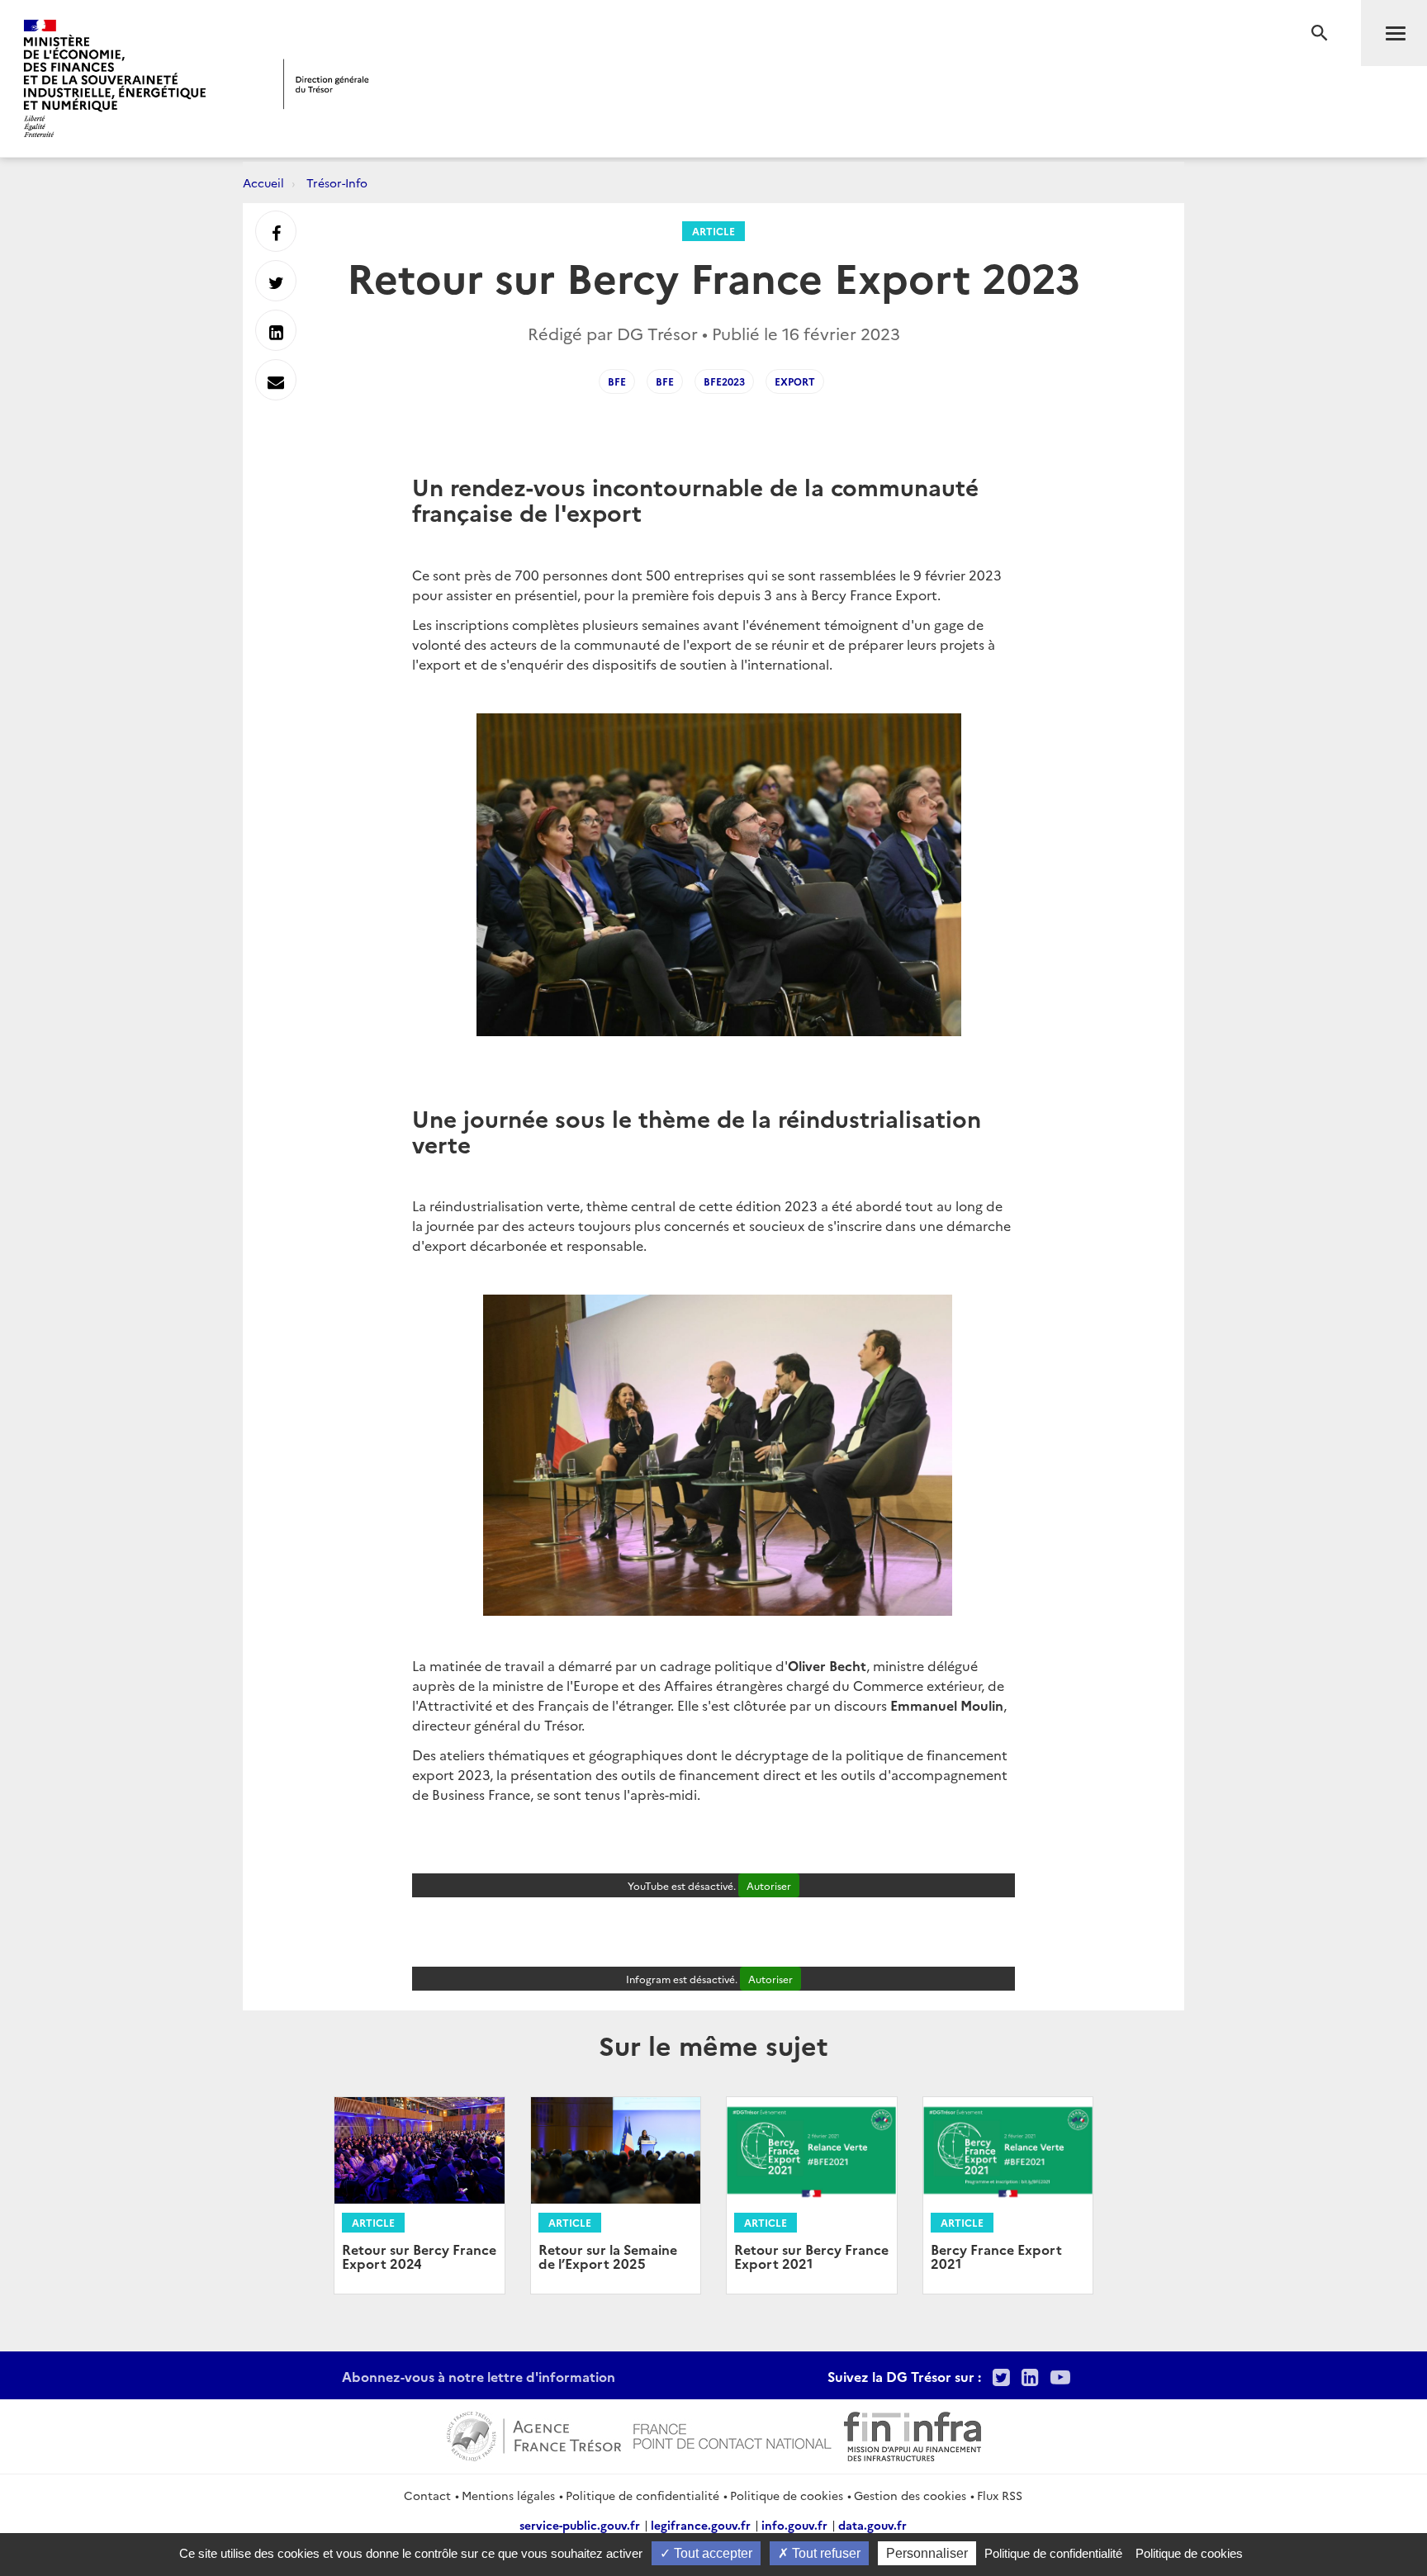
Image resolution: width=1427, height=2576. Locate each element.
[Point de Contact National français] (732, 2434)
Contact (427, 2495)
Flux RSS (1000, 2495)
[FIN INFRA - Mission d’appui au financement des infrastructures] (913, 2434)
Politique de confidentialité (642, 2495)
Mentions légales (508, 2495)
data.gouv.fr (872, 2525)
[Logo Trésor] (326, 84)
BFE (617, 381)
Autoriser (769, 1885)
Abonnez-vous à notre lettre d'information (479, 2376)
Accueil (263, 182)
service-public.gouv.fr (580, 2525)
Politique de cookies (787, 2495)
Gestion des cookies (910, 2495)
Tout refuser (825, 2553)
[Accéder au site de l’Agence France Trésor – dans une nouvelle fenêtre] (534, 2434)
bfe (665, 381)
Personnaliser (927, 2553)
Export (795, 381)
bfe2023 (724, 381)
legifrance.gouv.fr (701, 2525)
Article (713, 231)
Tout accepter (711, 2553)
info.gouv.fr (794, 2525)
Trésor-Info (337, 182)
